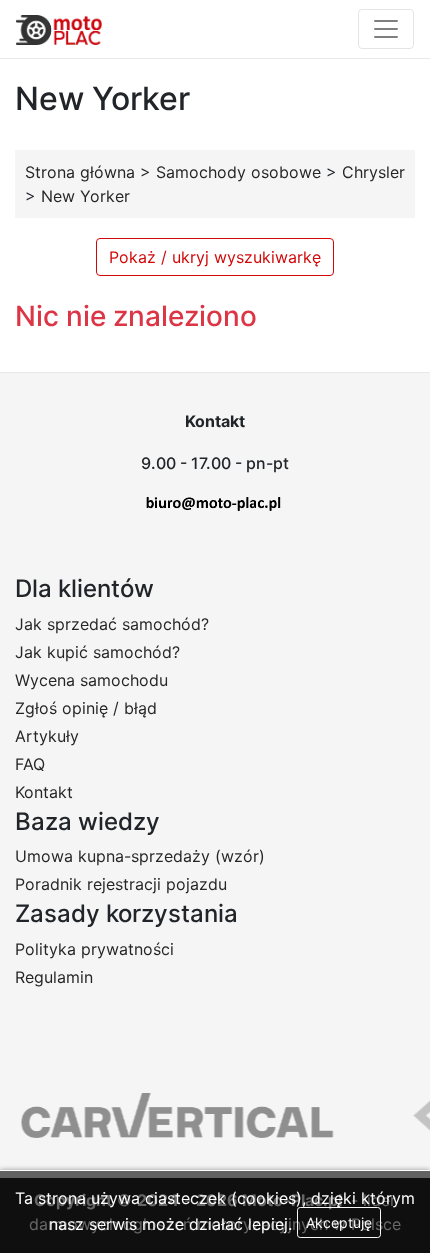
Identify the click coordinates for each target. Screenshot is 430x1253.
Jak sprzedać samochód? (112, 624)
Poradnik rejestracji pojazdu (121, 884)
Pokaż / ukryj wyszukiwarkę (215, 257)
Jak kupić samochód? (97, 652)
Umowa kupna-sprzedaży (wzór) (140, 856)
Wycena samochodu (91, 680)
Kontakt (44, 792)
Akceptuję (339, 1222)
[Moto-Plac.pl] (59, 29)
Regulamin (54, 977)
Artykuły (47, 736)
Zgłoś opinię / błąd (86, 708)
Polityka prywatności (94, 949)
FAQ (30, 764)
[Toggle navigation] (386, 29)
